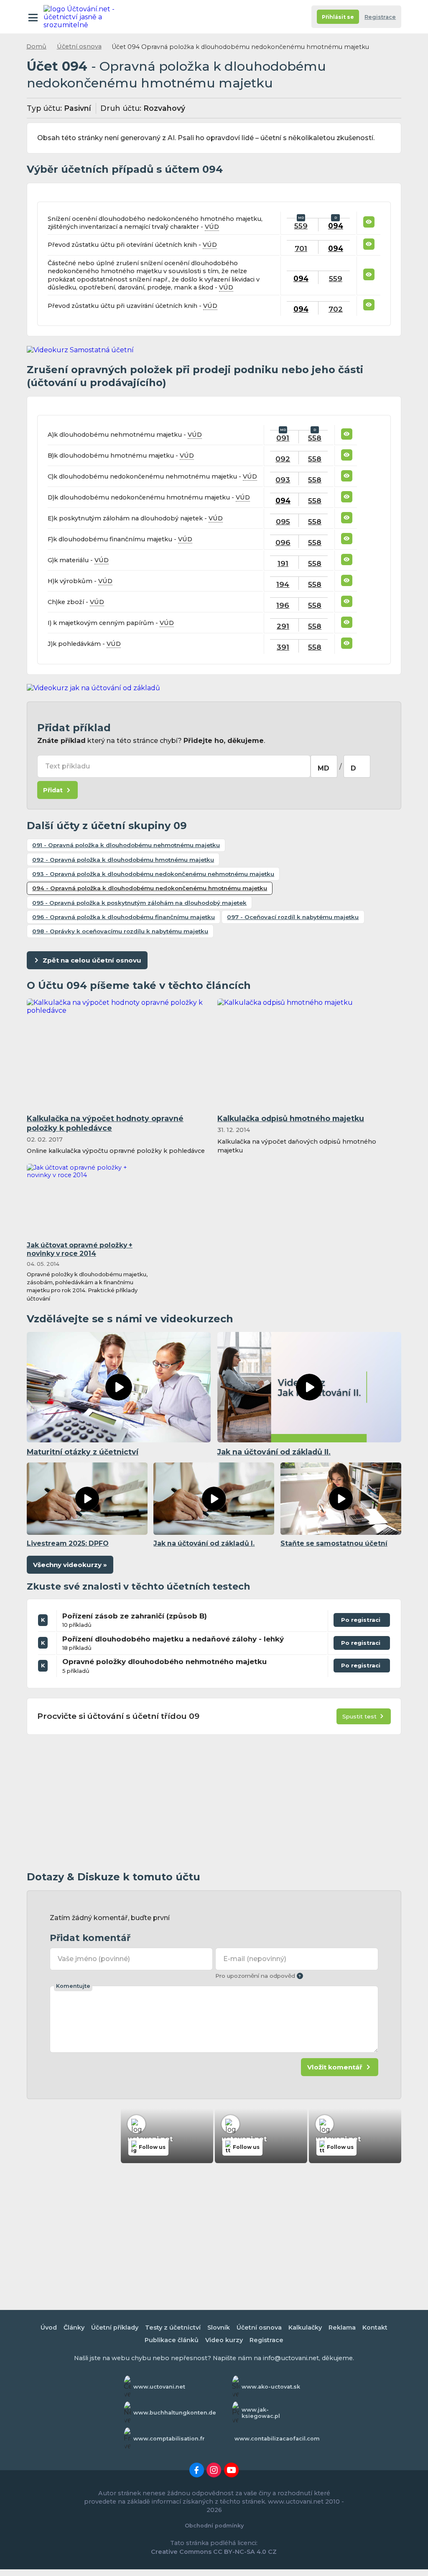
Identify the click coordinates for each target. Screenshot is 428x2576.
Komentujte (73, 1986)
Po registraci (362, 1622)
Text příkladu (68, 766)
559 (301, 226)
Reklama (342, 2328)
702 (336, 309)
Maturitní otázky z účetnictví (83, 1452)
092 (283, 459)
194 (283, 584)
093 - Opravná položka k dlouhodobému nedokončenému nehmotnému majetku (153, 874)
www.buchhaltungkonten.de (175, 2413)
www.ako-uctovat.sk (271, 2387)
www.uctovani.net (159, 2387)
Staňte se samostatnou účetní (334, 1543)
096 (283, 542)
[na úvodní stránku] (80, 17)
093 (283, 480)
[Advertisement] (214, 1803)
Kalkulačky (305, 2328)
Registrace (380, 17)
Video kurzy (224, 2340)
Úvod (49, 2328)
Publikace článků (172, 2340)
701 (301, 248)
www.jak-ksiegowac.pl (261, 2413)
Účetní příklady (115, 2328)
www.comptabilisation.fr (169, 2439)
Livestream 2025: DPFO (68, 1543)
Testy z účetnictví (173, 2328)
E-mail (255, 1959)
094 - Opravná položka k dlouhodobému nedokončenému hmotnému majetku (150, 888)
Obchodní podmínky (214, 2526)
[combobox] (324, 766)
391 (283, 647)
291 (283, 626)
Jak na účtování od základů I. (204, 1543)
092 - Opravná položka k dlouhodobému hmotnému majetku (123, 860)
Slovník (219, 2328)
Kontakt (375, 2328)
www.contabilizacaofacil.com (277, 2439)
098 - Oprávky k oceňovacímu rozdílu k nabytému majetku (120, 931)
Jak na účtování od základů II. (274, 1452)
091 (283, 438)
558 (315, 438)
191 (283, 563)
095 (283, 521)
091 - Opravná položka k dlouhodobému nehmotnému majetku (126, 845)
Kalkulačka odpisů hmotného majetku (291, 1118)
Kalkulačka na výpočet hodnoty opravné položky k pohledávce (105, 1123)
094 (336, 226)
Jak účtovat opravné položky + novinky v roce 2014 (80, 1250)
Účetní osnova (79, 46)
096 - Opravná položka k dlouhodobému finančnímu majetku (124, 917)
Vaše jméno (94, 1959)
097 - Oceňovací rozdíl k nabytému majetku (293, 917)
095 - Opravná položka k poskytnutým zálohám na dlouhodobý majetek (139, 903)
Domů (36, 46)
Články (74, 2328)
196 (283, 605)
